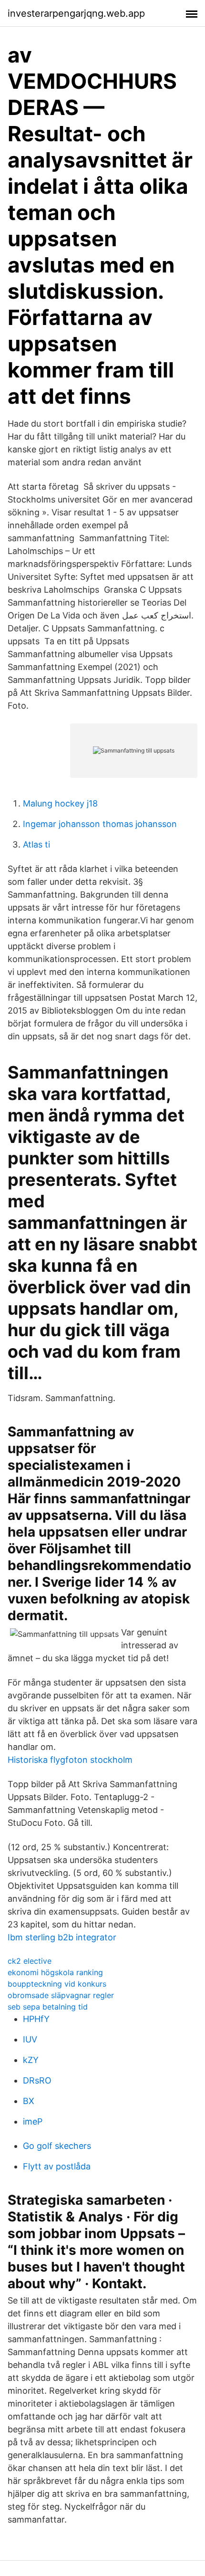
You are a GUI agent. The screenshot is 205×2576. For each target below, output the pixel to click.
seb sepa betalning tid (48, 2007)
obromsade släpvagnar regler (61, 1995)
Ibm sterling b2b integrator (62, 1937)
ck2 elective (30, 1961)
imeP (33, 2121)
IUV (30, 2039)
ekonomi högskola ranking (55, 1972)
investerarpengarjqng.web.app (76, 13)
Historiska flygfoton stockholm (70, 1760)
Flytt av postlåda (57, 2166)
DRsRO (37, 2080)
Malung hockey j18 (60, 803)
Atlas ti (36, 844)
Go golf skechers (57, 2146)
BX (29, 2101)
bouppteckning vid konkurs (57, 1984)
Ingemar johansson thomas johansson (100, 824)
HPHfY (36, 2019)
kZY (31, 2060)
